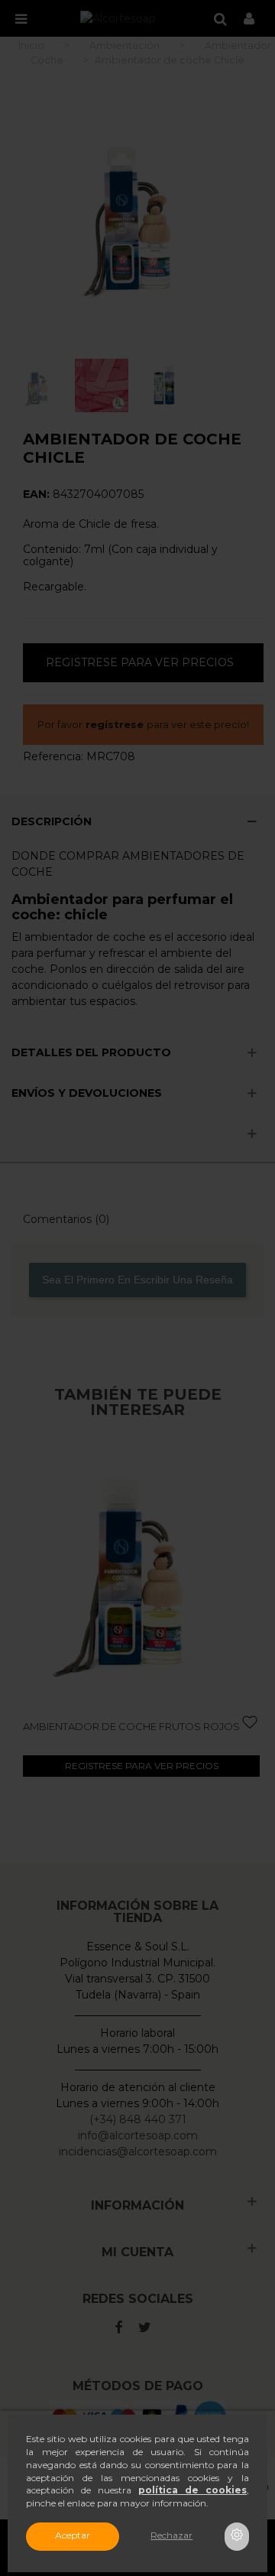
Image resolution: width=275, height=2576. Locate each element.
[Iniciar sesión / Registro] (249, 18)
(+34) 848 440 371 (138, 2119)
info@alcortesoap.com (138, 2135)
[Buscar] (220, 18)
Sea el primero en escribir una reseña (137, 1280)
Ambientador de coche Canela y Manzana (130, 1732)
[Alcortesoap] (118, 18)
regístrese (115, 724)
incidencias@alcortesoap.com (138, 2152)
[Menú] (21, 18)
